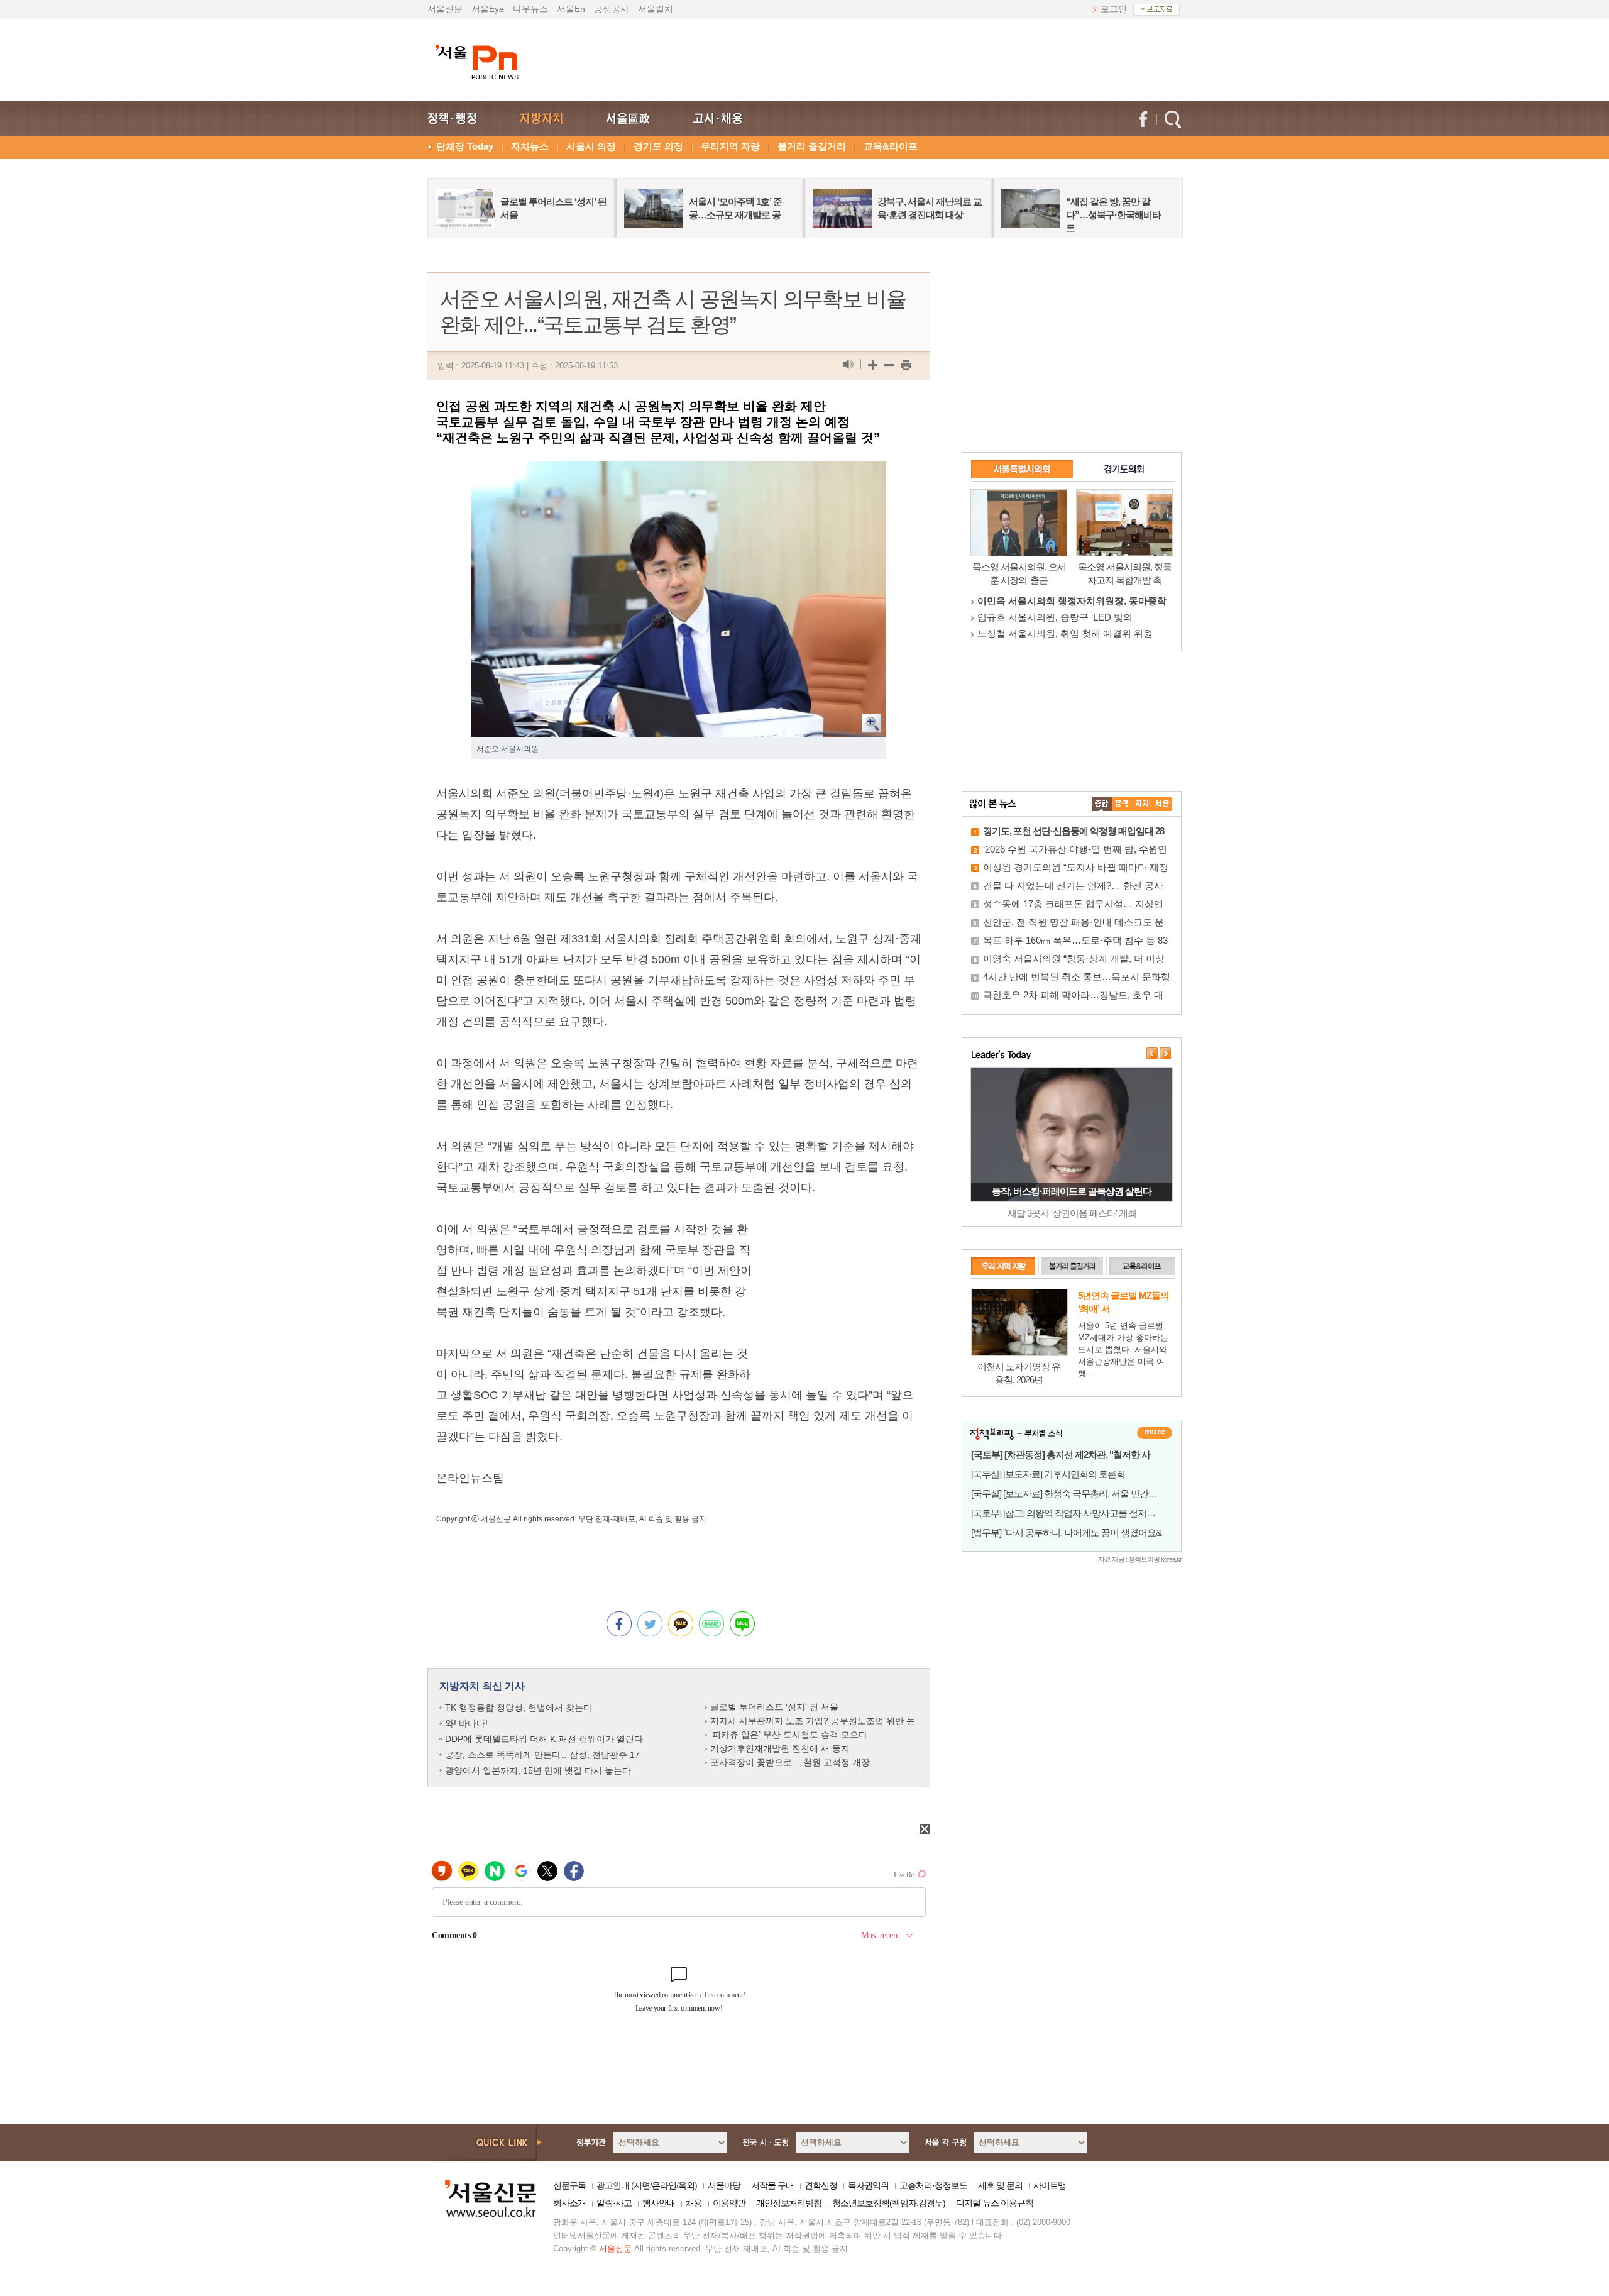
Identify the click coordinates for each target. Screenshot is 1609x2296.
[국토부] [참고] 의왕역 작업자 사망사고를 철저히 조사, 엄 (1079, 1513)
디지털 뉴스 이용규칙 (995, 2203)
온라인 (664, 2185)
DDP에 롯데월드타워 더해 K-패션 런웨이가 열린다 (544, 1739)
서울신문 (445, 9)
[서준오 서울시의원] (679, 472)
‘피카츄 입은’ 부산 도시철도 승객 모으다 (789, 1735)
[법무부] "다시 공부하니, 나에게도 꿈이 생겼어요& (1066, 1532)
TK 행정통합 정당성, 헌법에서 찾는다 (519, 1708)
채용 (694, 2203)
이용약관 (729, 2203)
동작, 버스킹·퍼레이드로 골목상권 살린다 (1072, 1191)
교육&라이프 (891, 146)
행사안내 (659, 2203)
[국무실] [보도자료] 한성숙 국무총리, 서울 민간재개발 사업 (1083, 1493)
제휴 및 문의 (1000, 2185)
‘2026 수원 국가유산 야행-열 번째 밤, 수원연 (1075, 849)
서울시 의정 (591, 146)
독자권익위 (868, 2185)
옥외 (686, 2185)
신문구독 (569, 2185)
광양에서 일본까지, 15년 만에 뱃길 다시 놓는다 (538, 1770)
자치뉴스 (530, 146)
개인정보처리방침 (789, 2203)
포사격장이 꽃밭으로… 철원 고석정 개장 (790, 1762)
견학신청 (821, 2185)
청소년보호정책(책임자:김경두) (889, 2203)
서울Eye (488, 9)
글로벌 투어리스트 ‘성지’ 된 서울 (774, 1707)
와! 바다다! (466, 1723)
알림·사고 (614, 2203)
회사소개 (569, 2203)
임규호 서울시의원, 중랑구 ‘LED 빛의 (1055, 617)
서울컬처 (656, 9)
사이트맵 (1050, 2185)
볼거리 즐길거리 (812, 146)
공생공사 (612, 9)
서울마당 (724, 2185)
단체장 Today (465, 146)
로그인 (1114, 9)
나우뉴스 (530, 9)
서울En (571, 9)
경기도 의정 (658, 146)
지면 (642, 2185)
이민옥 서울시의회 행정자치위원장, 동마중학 (1072, 601)
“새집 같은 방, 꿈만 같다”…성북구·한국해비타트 (1113, 215)
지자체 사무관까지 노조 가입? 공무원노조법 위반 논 (813, 1721)
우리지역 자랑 (730, 146)
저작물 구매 (772, 2185)
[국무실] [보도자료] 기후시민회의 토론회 (1048, 1474)
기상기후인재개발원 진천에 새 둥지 (780, 1748)
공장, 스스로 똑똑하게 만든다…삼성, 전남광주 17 (542, 1755)
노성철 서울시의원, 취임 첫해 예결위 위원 (1065, 633)
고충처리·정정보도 (933, 2185)
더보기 (1155, 1433)
